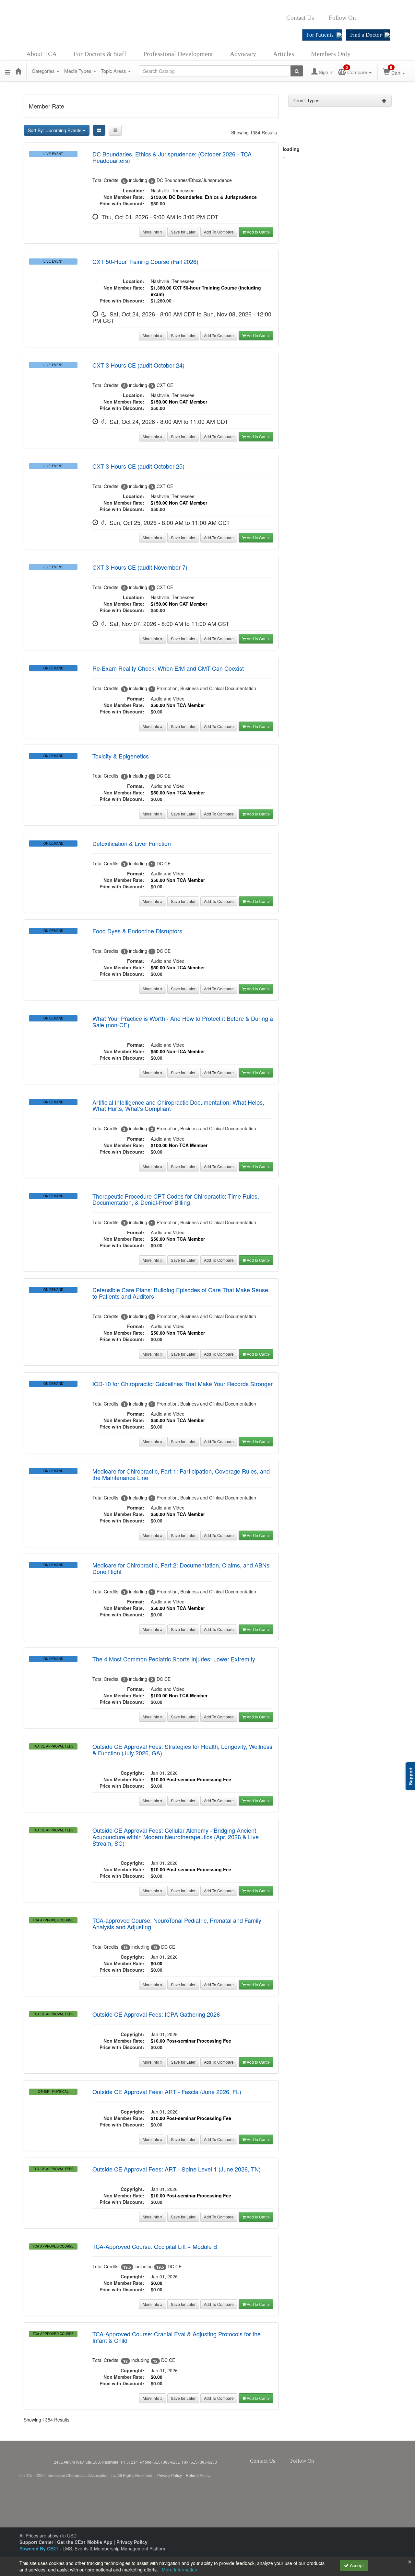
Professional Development (178, 54)
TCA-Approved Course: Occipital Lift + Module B (155, 2246)
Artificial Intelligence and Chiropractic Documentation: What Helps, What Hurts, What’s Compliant (178, 1105)
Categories (44, 71)
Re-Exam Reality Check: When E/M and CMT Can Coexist (168, 668)
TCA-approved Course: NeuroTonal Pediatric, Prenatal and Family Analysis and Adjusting (177, 1923)
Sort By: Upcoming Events (55, 130)
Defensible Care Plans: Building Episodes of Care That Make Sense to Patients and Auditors (180, 1293)
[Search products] (297, 71)
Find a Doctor (366, 35)
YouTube (387, 18)
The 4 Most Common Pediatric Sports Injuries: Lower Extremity (174, 1659)
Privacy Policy (170, 2476)
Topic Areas (114, 71)
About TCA (41, 54)
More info (151, 232)
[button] (8, 71)
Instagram (376, 18)
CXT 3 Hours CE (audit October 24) (138, 365)
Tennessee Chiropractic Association (37, 2458)
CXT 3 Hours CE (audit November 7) (140, 567)
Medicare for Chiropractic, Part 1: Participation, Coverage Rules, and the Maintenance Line (181, 1474)
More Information (179, 2570)
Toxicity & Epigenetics (121, 756)
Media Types (78, 71)
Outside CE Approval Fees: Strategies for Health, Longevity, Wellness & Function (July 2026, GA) (182, 1750)
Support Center (36, 2542)
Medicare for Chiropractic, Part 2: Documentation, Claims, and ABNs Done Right (181, 1568)
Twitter (367, 18)
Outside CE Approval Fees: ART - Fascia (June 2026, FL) (167, 2092)
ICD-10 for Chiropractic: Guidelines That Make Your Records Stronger (183, 1384)
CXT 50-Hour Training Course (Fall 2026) (145, 261)
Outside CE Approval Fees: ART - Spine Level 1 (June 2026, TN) (177, 2169)
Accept (356, 2565)
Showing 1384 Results (254, 132)
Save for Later (183, 232)
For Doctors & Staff (100, 54)
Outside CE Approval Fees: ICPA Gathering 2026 (156, 2014)
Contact (319, 18)
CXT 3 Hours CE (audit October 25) (138, 466)
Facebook (360, 18)
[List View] (115, 130)
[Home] (18, 71)
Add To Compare (219, 232)
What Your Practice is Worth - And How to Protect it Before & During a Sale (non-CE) (183, 1021)
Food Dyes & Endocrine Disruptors (137, 931)
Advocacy (243, 54)
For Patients (320, 35)
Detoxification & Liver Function (132, 843)
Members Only (331, 54)
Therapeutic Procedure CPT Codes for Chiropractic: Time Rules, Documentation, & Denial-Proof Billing (176, 1199)
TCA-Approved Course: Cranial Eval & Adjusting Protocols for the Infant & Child (177, 2337)
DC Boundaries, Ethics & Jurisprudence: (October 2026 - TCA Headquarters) (172, 157)
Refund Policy (198, 2476)
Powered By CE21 (40, 2548)
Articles (284, 54)
